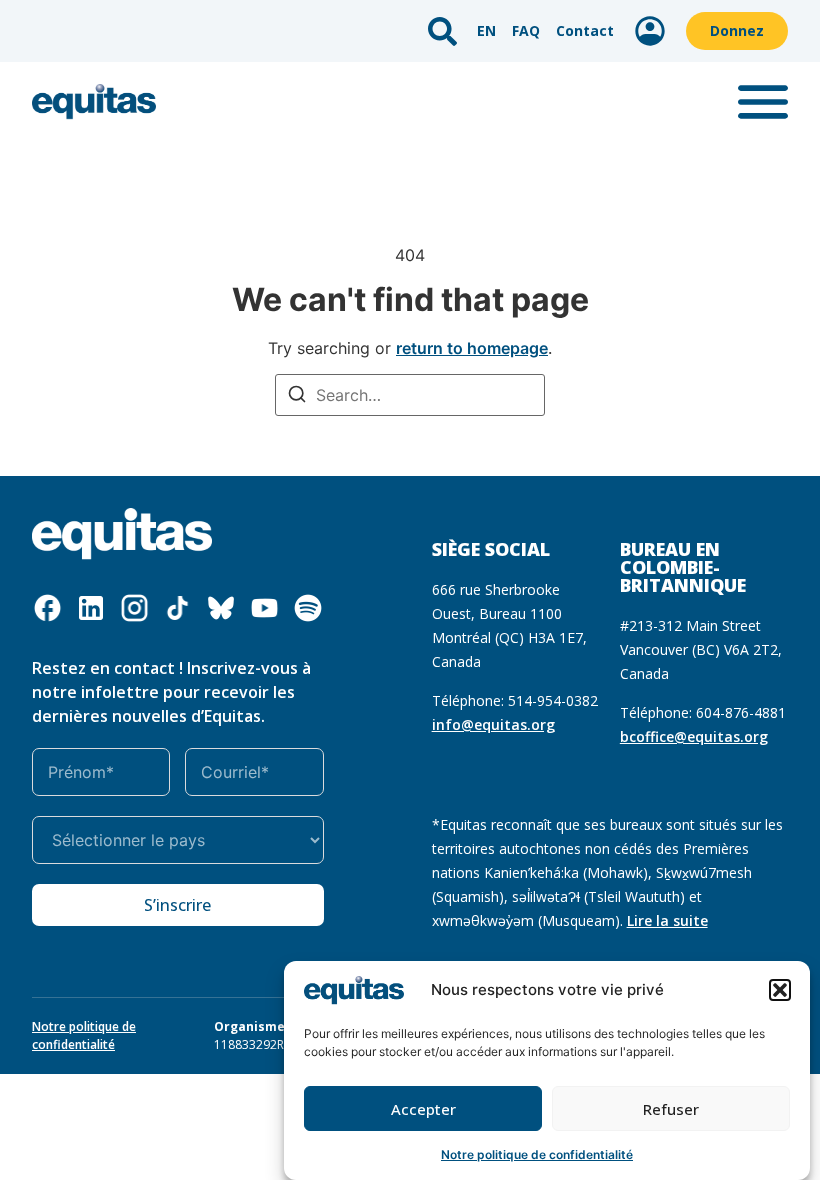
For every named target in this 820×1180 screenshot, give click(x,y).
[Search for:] (410, 395)
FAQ (526, 30)
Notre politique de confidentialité (537, 1154)
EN (486, 30)
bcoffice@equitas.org (694, 736)
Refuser (671, 1109)
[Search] (297, 396)
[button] (780, 990)
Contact (585, 30)
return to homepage (472, 348)
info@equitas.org (493, 724)
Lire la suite (667, 920)
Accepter (423, 1109)
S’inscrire (177, 905)
